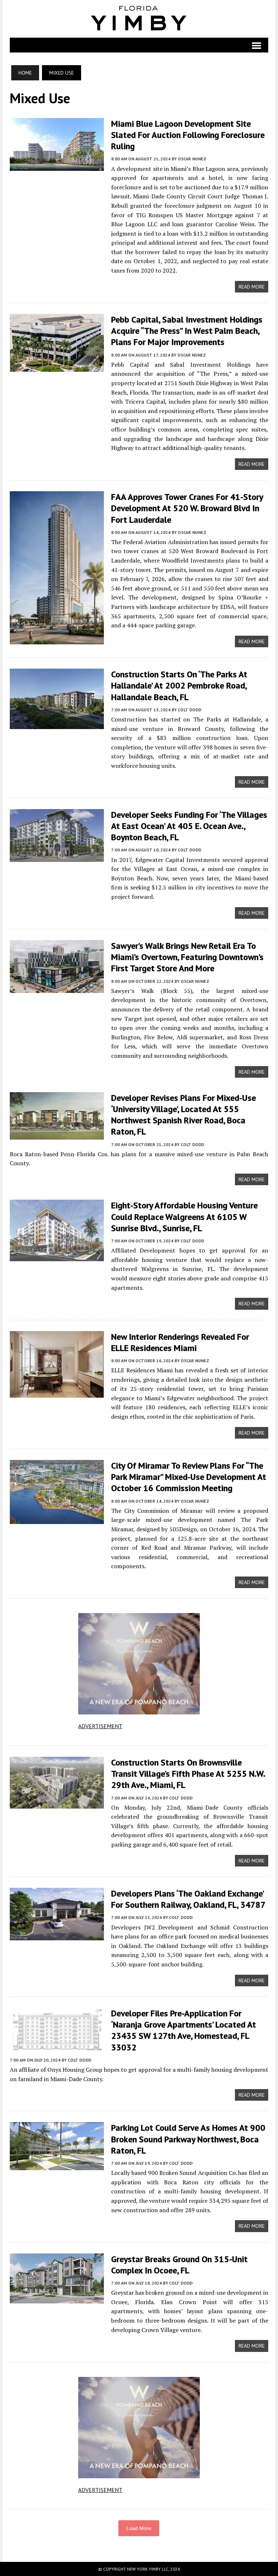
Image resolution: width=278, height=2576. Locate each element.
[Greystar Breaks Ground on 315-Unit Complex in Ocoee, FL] (57, 2298)
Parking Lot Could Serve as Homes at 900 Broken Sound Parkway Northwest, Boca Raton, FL (188, 2139)
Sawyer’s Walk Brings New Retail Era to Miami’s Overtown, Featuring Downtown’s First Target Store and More (187, 957)
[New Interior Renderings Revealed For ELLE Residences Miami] (57, 1393)
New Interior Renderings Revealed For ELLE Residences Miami (180, 1342)
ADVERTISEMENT (100, 1726)
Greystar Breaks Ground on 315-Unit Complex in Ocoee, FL (179, 2265)
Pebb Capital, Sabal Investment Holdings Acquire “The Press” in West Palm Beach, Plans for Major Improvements (187, 331)
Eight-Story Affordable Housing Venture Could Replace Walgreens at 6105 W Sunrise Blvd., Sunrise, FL (184, 1217)
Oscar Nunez (192, 159)
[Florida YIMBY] (139, 19)
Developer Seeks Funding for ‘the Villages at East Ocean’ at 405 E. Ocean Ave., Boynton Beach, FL (189, 826)
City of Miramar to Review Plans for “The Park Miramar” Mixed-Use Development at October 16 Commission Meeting (189, 1477)
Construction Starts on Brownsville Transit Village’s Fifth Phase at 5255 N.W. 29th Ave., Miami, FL (188, 1774)
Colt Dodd (189, 710)
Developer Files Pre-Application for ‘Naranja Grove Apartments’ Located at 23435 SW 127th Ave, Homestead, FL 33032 (184, 2030)
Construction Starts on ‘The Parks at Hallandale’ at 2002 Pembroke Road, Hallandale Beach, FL (179, 685)
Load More (139, 2528)
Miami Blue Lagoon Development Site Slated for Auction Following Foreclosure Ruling (188, 135)
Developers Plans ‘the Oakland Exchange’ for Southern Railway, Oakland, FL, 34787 (188, 1899)
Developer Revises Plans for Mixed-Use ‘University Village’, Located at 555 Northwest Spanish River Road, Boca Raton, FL (184, 1115)
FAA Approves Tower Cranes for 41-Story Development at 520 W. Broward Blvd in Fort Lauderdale (187, 508)
